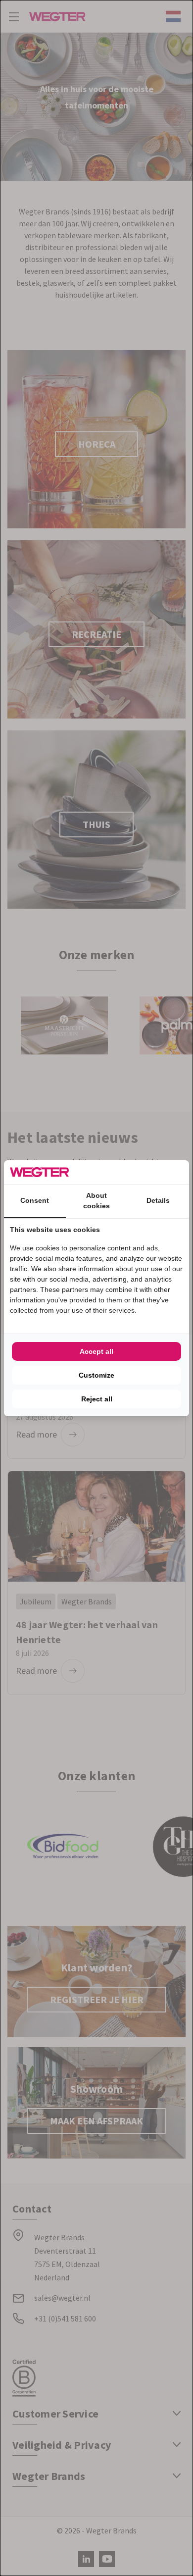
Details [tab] (158, 1200)
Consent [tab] (35, 1200)
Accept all (96, 1351)
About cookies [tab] (96, 1201)
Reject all (97, 1399)
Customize (96, 1375)
